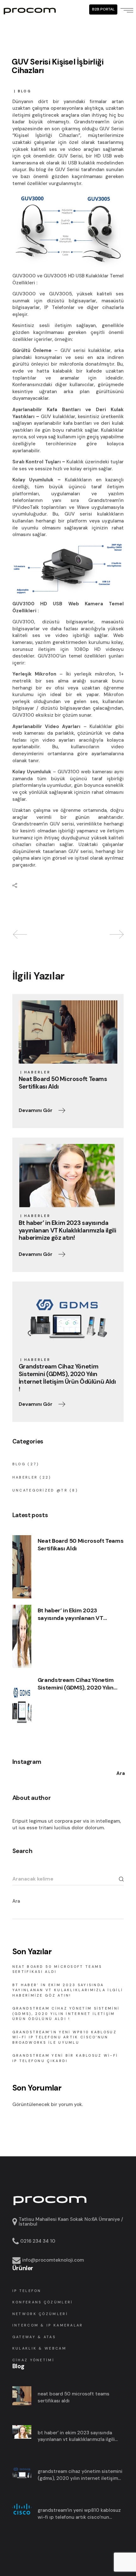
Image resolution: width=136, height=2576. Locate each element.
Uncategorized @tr (40, 1490)
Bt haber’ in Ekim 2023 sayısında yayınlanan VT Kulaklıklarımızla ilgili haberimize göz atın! (71, 1614)
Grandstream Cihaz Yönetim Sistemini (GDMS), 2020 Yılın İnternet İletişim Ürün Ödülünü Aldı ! (78, 1684)
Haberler (37, 1072)
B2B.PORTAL (103, 9)
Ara (16, 1901)
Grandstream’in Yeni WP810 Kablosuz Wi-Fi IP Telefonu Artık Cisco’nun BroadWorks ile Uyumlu (65, 2037)
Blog (25, 91)
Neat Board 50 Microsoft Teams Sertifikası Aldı (81, 1545)
